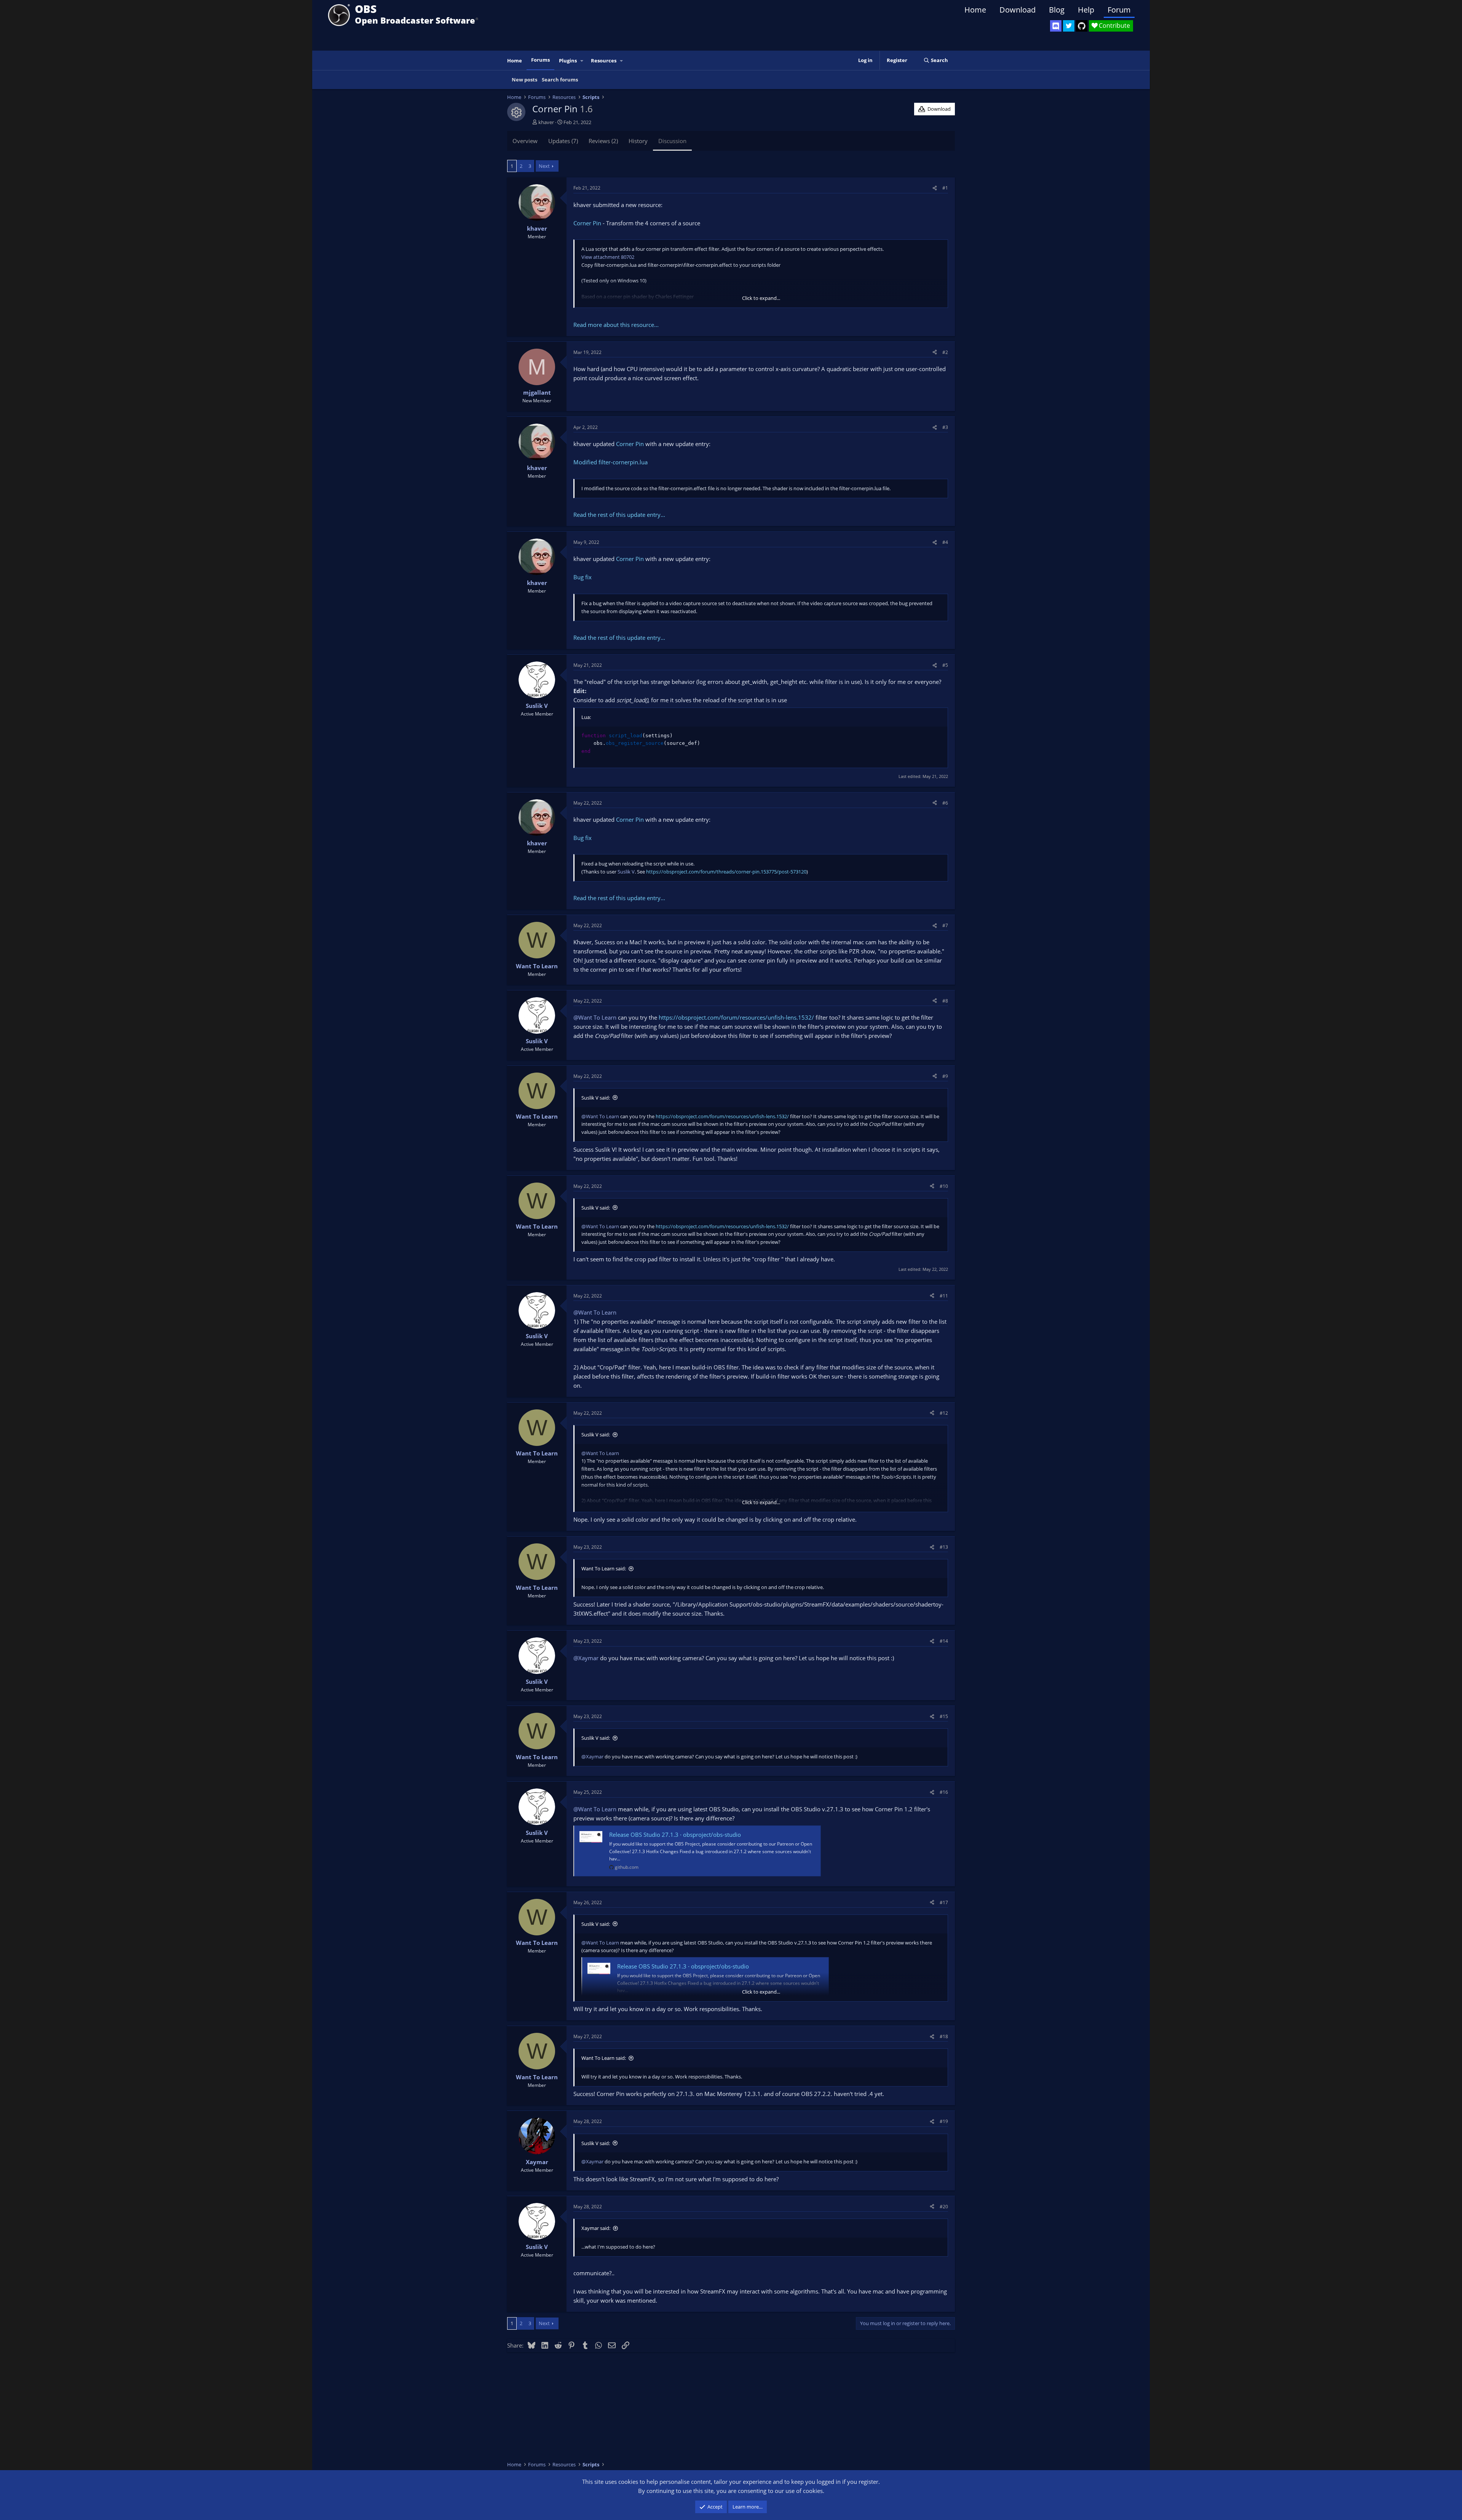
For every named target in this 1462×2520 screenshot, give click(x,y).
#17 (944, 1902)
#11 (944, 1296)
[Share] (935, 188)
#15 (944, 1716)
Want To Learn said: (604, 1568)
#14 (944, 1641)
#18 (944, 2036)
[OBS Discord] (1056, 26)
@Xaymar (586, 1658)
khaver (546, 122)
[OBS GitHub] (1082, 26)
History (638, 141)
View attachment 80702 (608, 257)
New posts (524, 80)
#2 (945, 352)
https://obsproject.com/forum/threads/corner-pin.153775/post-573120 (726, 872)
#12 (944, 1413)
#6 (945, 803)
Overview (525, 141)
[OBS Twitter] (1069, 26)
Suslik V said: (596, 1098)
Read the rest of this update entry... (619, 515)
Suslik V (626, 872)
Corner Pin (587, 223)
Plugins (568, 61)
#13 (944, 1547)
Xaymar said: (596, 2228)
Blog (1057, 10)
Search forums (560, 80)
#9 (945, 1076)
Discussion (672, 141)
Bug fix (583, 577)
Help (1086, 10)
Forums (540, 60)
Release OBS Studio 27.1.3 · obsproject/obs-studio (675, 1835)
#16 (944, 1792)
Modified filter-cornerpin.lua (610, 462)
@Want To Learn (595, 1017)
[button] (582, 61)
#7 (945, 925)
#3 (945, 427)
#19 (944, 2121)
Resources (604, 61)
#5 (945, 665)
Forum (1119, 10)
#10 (944, 1186)
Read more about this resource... (616, 325)
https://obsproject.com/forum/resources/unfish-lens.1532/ (736, 1017)
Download (1017, 10)
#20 (944, 2207)
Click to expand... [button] (761, 298)
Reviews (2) (603, 141)
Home (975, 10)
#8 (945, 1001)
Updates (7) (563, 141)
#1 (945, 188)
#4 (945, 542)
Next (544, 166)
